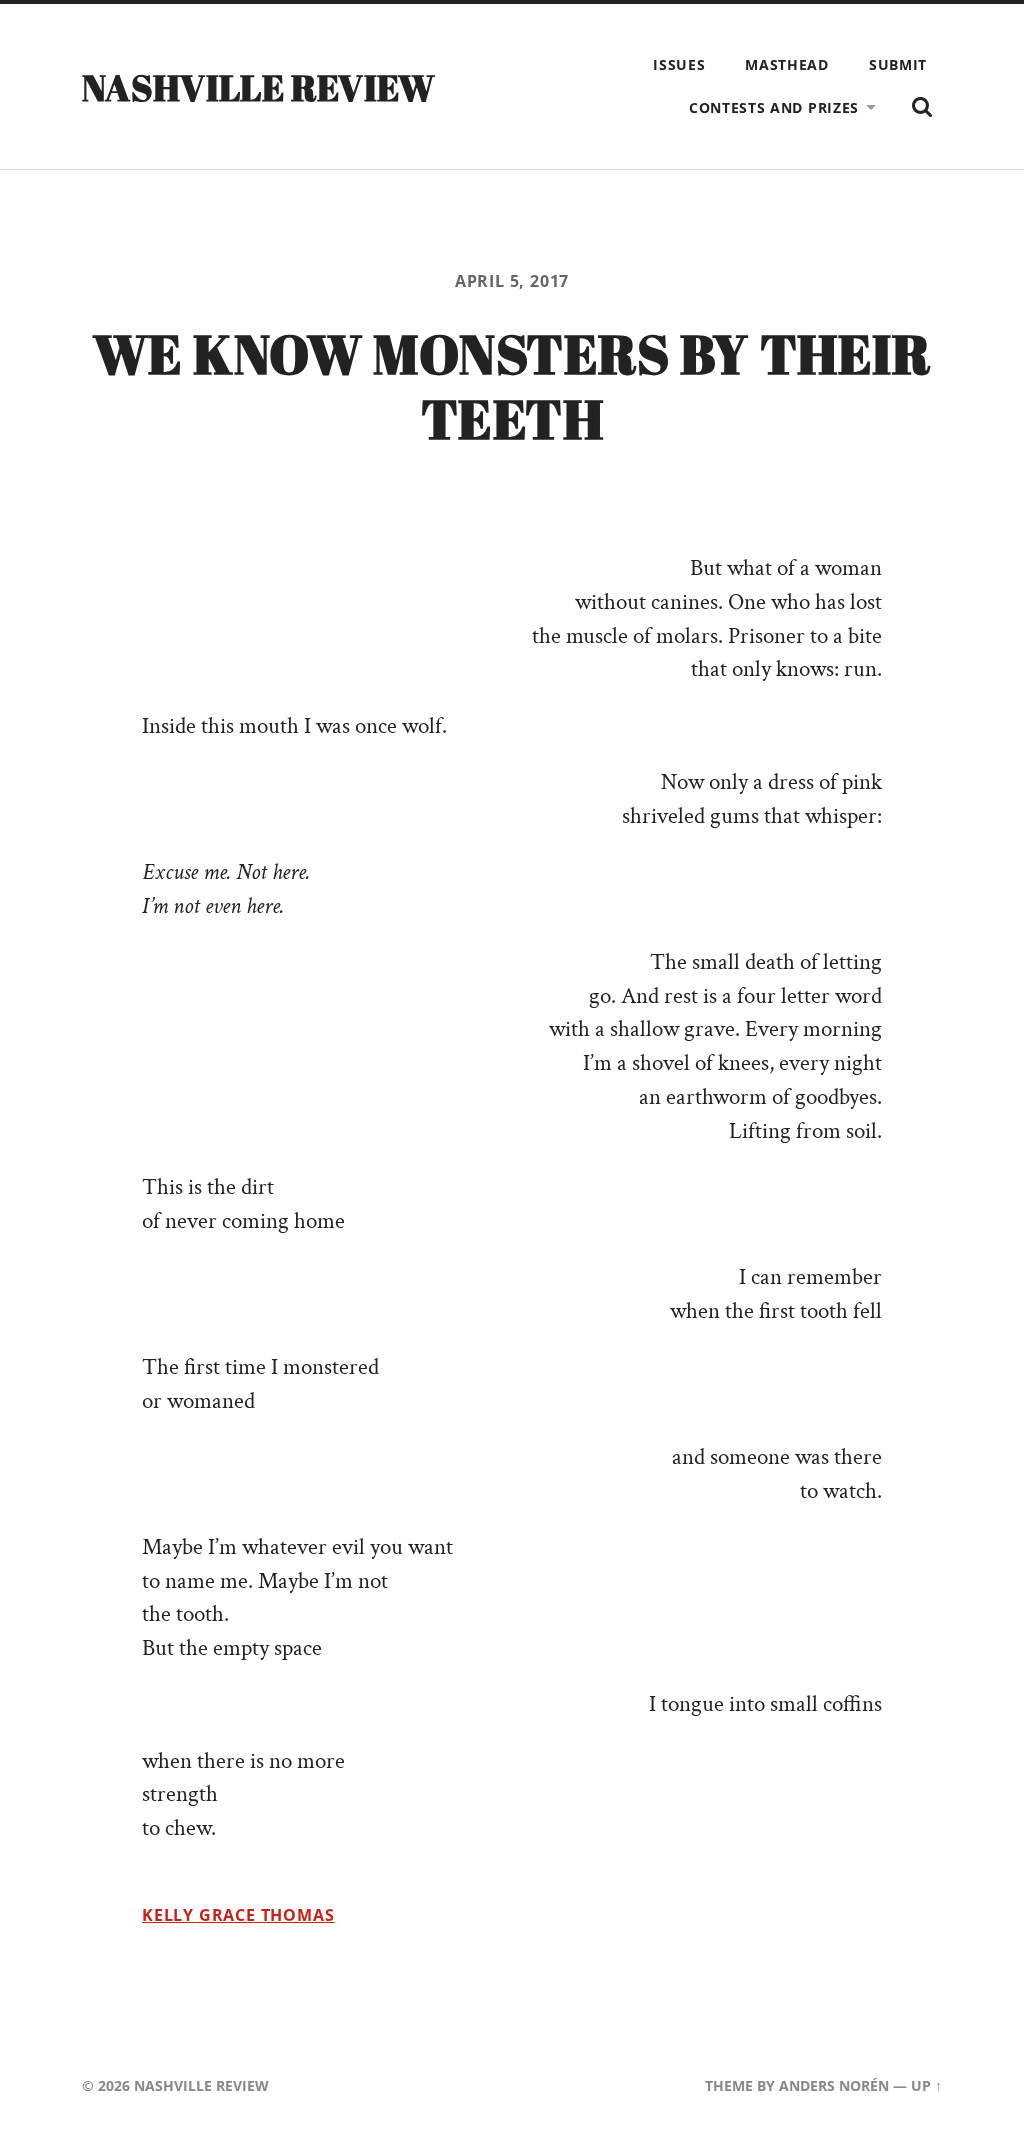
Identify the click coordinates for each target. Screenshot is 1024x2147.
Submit (898, 64)
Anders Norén (834, 2085)
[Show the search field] (922, 107)
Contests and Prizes (774, 107)
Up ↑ (926, 2085)
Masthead (787, 64)
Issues (679, 64)
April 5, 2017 (512, 281)
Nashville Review (259, 87)
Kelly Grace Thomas (238, 1915)
